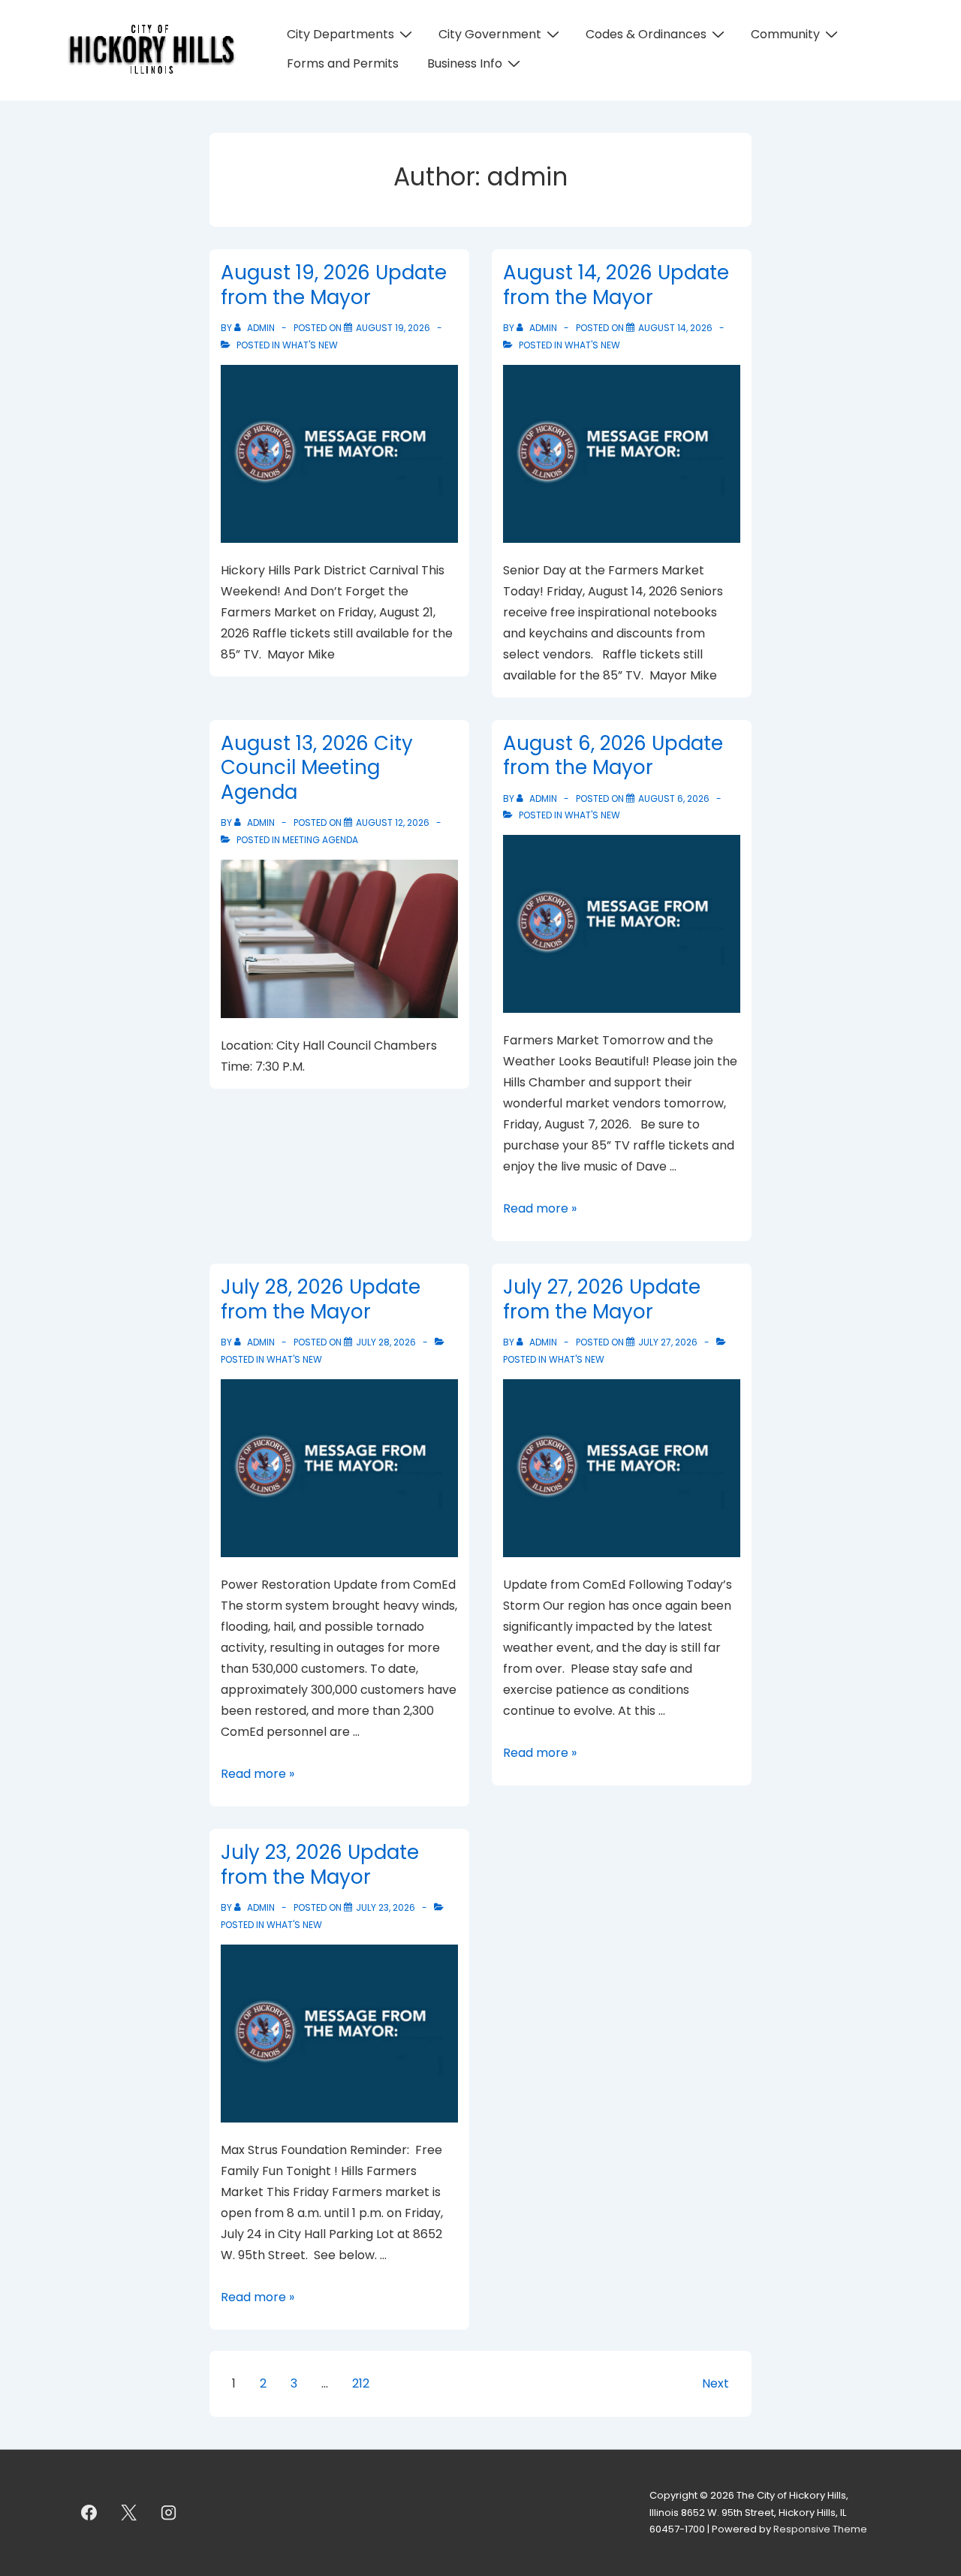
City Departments (340, 34)
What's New (310, 345)
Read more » (540, 1208)
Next (715, 2383)
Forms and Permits (343, 63)
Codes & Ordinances (646, 34)
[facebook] (89, 2513)
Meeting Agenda (320, 840)
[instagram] (169, 2513)
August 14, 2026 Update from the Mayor (616, 285)
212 (361, 2383)
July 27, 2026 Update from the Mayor (602, 1299)
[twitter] (129, 2513)
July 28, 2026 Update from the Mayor (321, 1299)
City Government (490, 34)
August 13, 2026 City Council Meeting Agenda (317, 768)
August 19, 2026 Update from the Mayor (334, 285)
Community (785, 34)
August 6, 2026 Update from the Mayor (613, 756)
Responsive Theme (820, 2529)
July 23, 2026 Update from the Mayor (320, 1865)
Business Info (465, 63)
